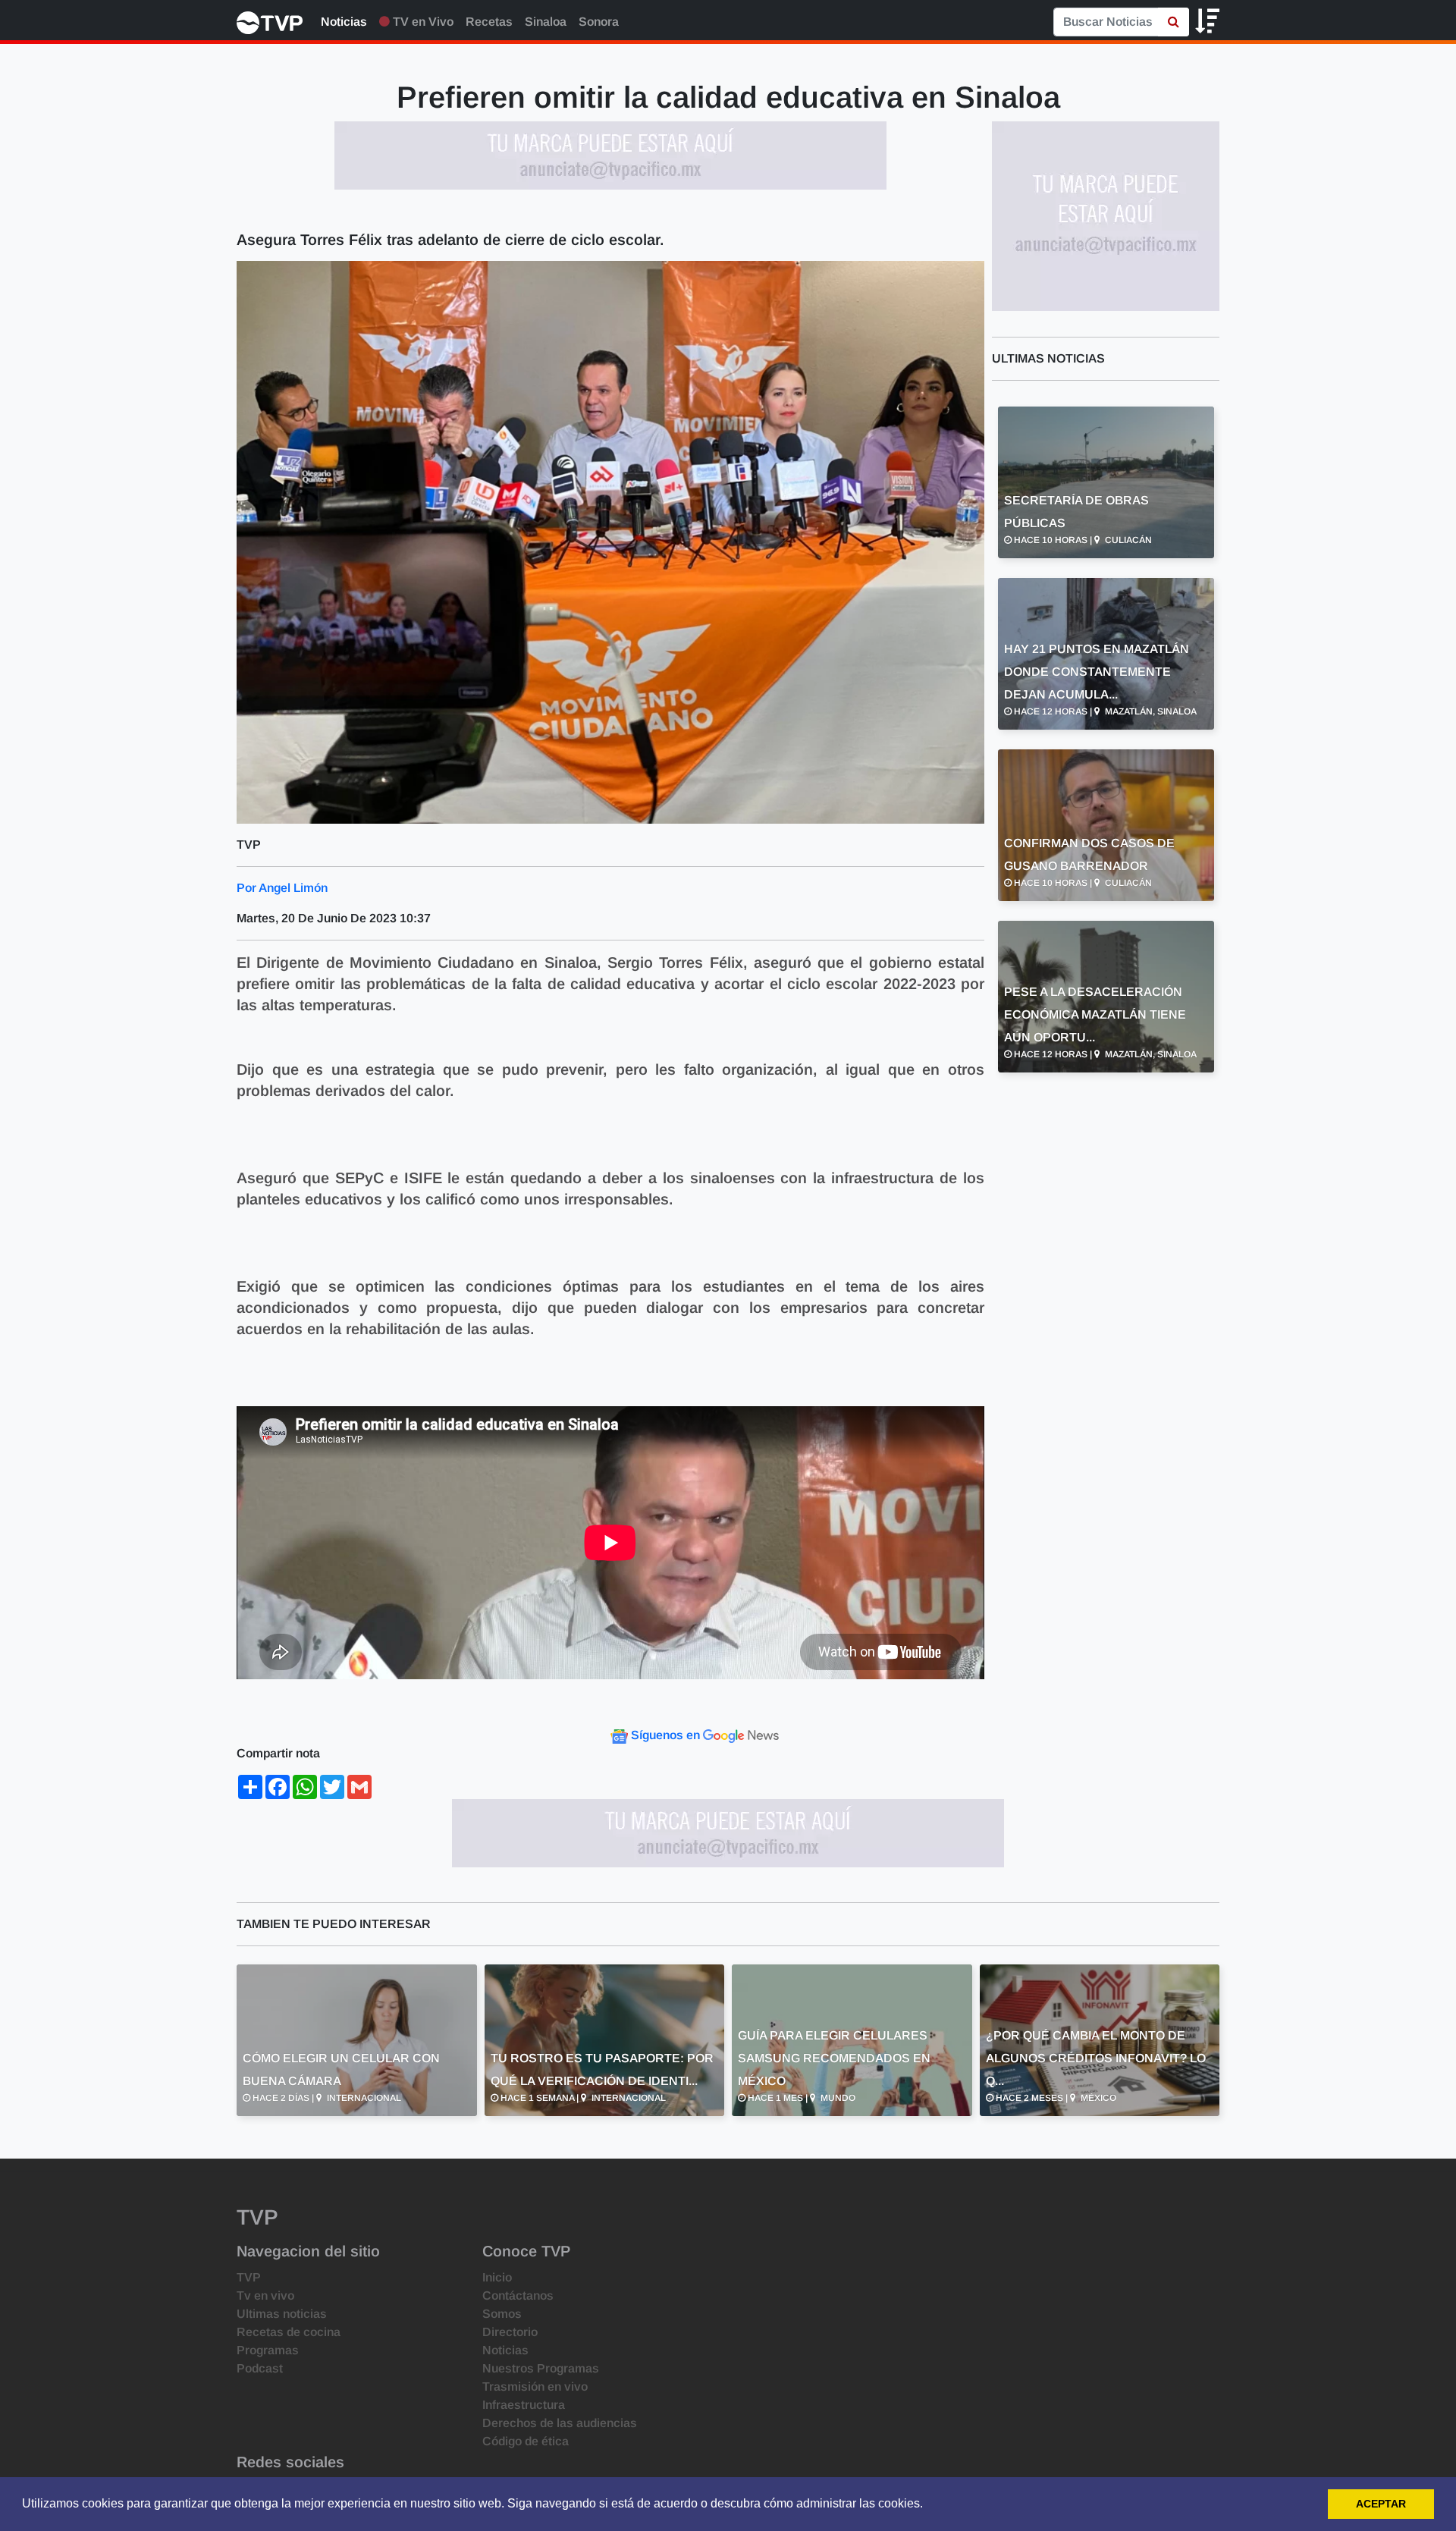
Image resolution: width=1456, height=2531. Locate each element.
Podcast (260, 2368)
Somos (502, 2314)
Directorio (510, 2332)
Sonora (599, 22)
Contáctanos (518, 2295)
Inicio (497, 2277)
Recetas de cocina (289, 2332)
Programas (268, 2350)
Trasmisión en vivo (535, 2387)
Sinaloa (546, 22)
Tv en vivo (265, 2295)
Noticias (344, 22)
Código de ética (526, 2441)
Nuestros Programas (541, 2368)
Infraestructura (524, 2405)
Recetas (489, 22)
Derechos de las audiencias (560, 2423)
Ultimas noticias (282, 2314)
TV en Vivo (422, 22)
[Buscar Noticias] (1174, 22)
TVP (249, 2277)
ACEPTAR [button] (1381, 2504)
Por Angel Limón (282, 888)
